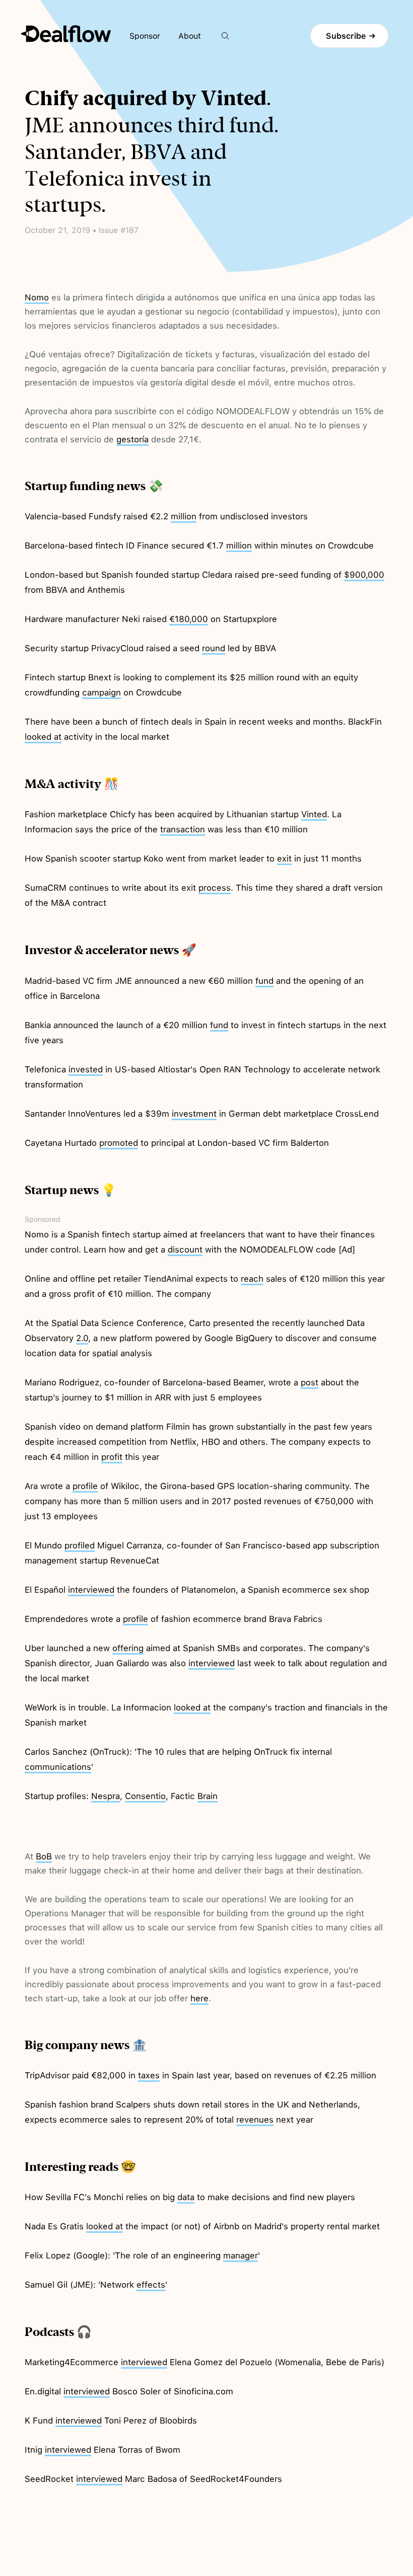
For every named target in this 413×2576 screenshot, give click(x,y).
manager (240, 2255)
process (215, 888)
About (190, 36)
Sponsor (145, 36)
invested (86, 1069)
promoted (119, 1143)
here (199, 1998)
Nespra (106, 1796)
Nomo (37, 297)
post (309, 1382)
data (186, 2197)
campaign (101, 692)
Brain (208, 1796)
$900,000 (364, 575)
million (184, 516)
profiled (80, 1545)
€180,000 (189, 619)
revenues (255, 2120)
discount (185, 1250)
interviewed (91, 1590)
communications (58, 1767)
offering (128, 1648)
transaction (183, 829)
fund (264, 981)
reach (252, 1279)
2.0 (82, 1338)
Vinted (314, 814)
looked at (43, 737)
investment (194, 1114)
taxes (149, 2075)
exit (284, 858)
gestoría (132, 439)
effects (151, 2285)
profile (85, 1486)
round (214, 648)
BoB (44, 1856)
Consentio (145, 1796)
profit (112, 1457)
